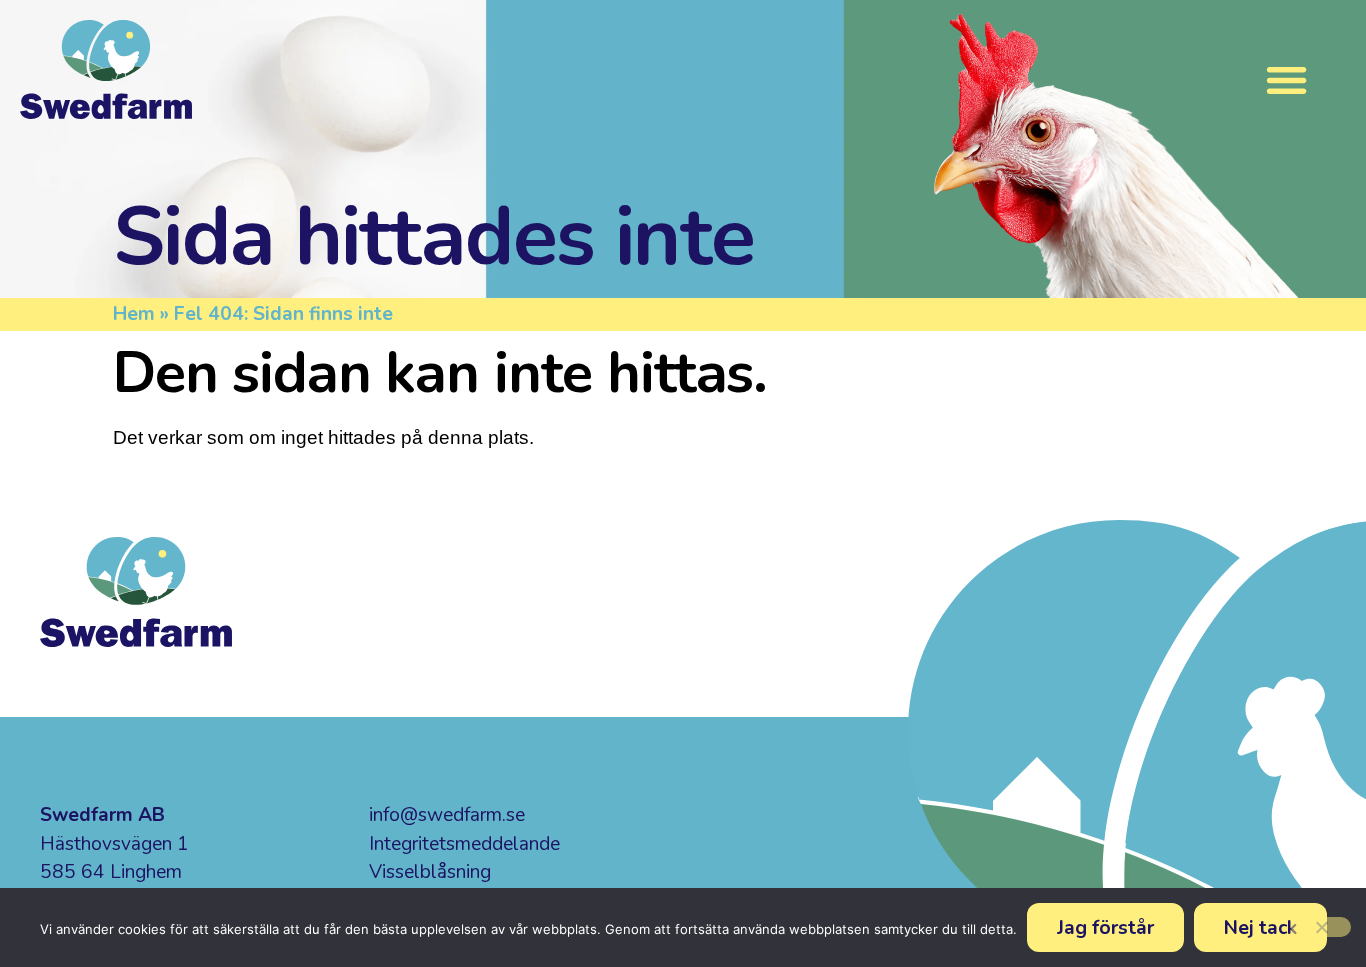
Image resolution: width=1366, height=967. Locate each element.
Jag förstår (1105, 927)
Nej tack (1260, 927)
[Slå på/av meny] (1286, 79)
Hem (134, 314)
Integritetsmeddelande (464, 844)
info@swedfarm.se (447, 815)
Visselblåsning (430, 872)
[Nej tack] (1321, 927)
